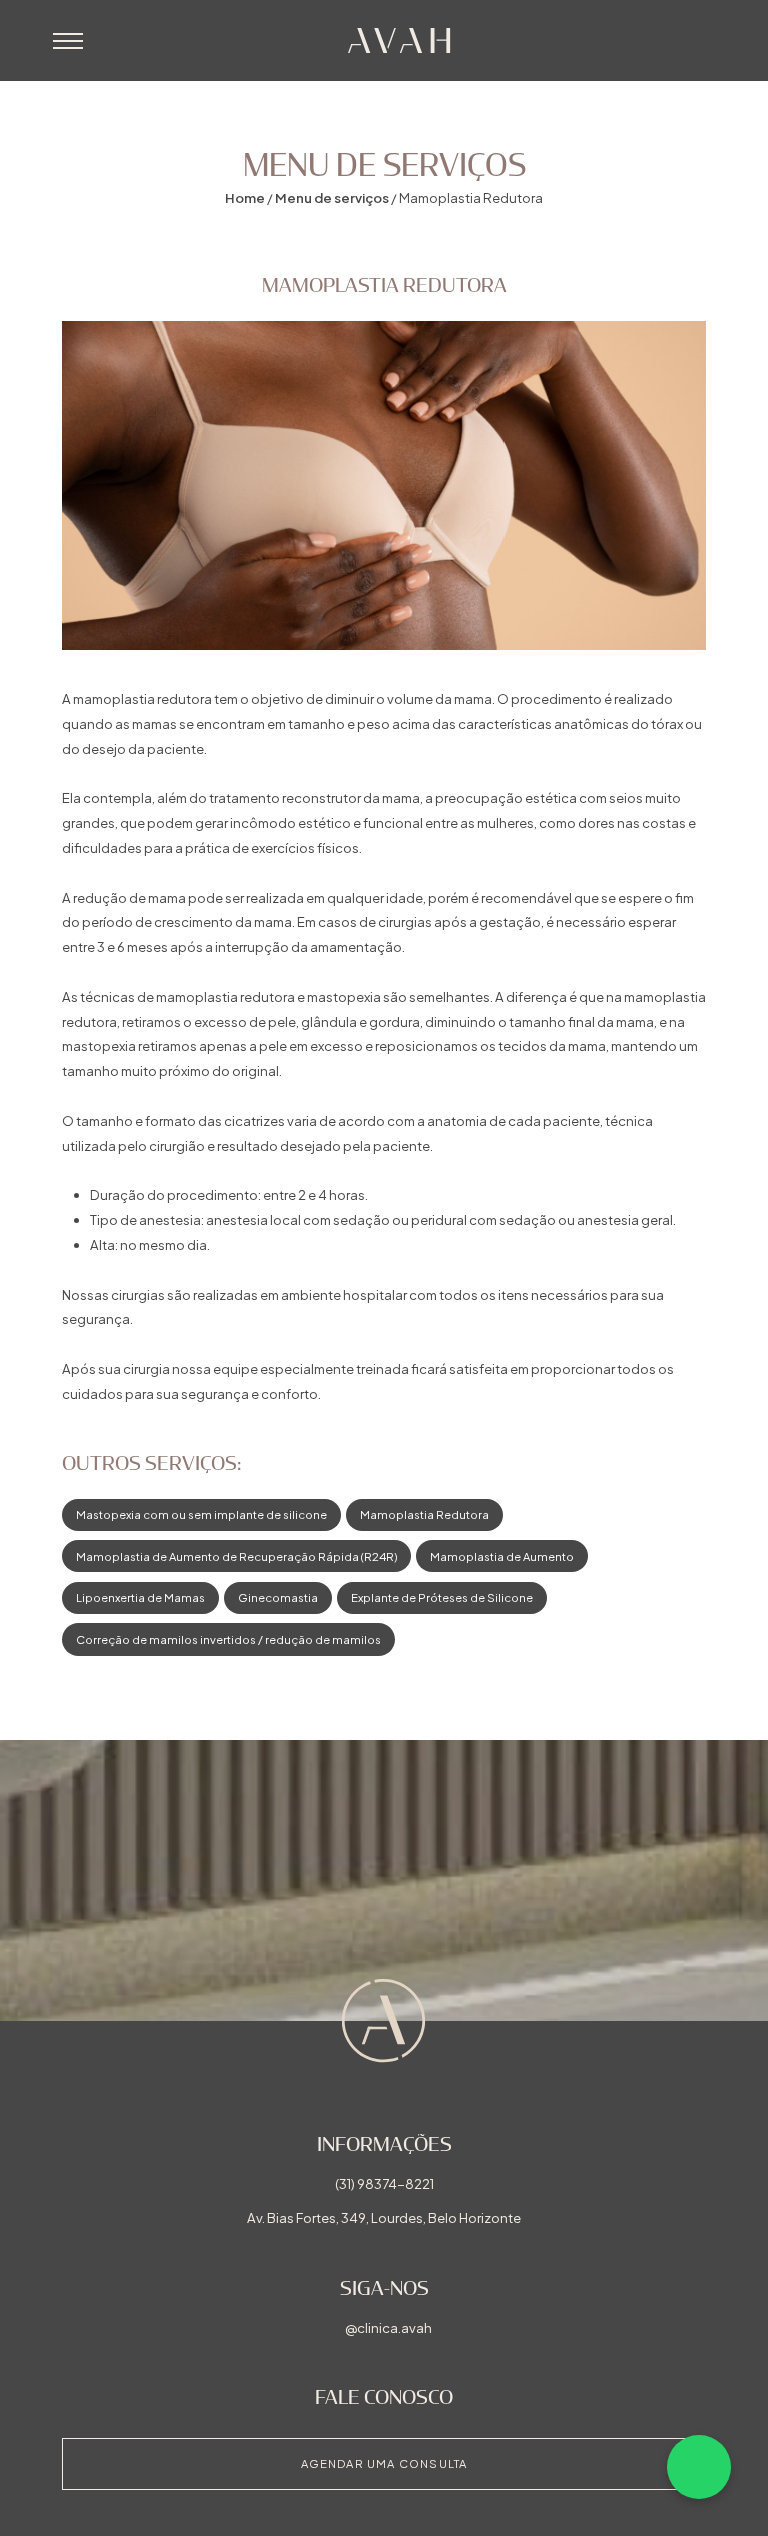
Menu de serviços (332, 197)
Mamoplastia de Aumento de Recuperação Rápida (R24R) (236, 1556)
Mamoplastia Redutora (424, 1514)
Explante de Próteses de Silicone (442, 1597)
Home (245, 197)
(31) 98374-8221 (384, 2183)
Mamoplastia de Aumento (502, 1556)
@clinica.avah (388, 2327)
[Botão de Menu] (68, 41)
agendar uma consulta (384, 2463)
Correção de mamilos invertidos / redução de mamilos (228, 1639)
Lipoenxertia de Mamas (140, 1597)
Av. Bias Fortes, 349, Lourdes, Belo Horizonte (384, 2217)
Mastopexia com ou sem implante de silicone (201, 1514)
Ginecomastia (278, 1597)
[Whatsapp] (699, 2467)
